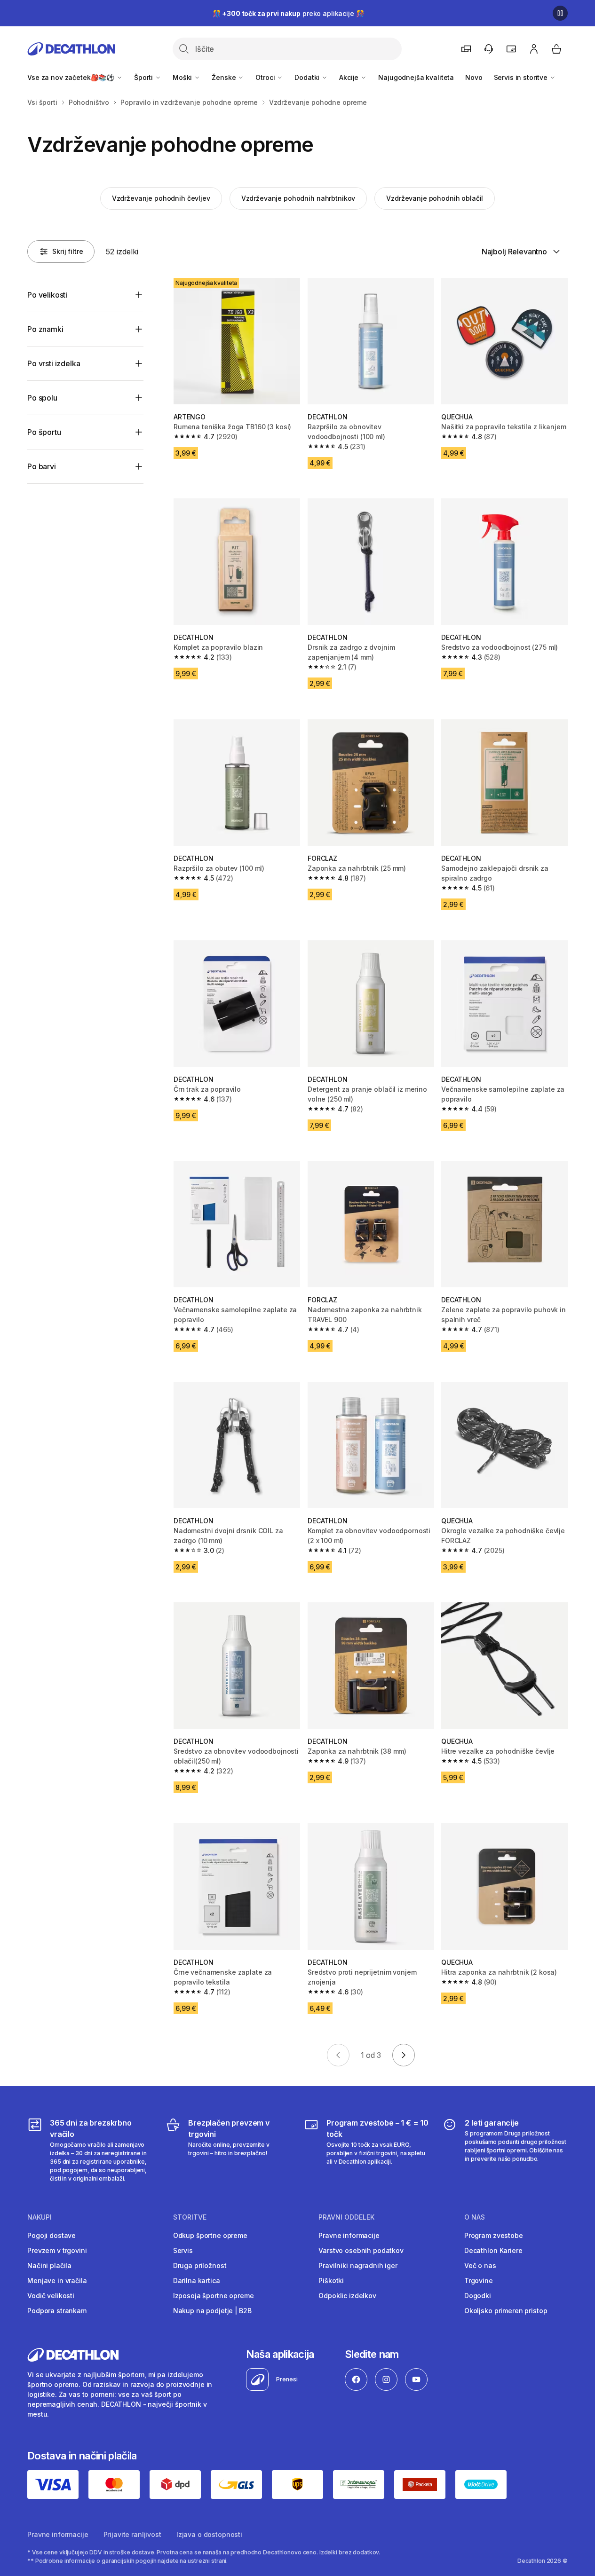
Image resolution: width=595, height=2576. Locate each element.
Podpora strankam (57, 2311)
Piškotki (331, 2281)
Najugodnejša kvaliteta (416, 77)
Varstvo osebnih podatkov (361, 2250)
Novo (474, 77)
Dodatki (308, 77)
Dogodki (478, 2296)
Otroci (266, 77)
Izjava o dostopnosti (209, 2534)
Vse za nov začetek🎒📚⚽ (72, 77)
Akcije (350, 77)
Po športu (44, 432)
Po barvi (42, 466)
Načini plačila (49, 2265)
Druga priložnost (200, 2265)
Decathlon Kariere (493, 2250)
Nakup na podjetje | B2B (212, 2311)
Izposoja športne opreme (214, 2296)
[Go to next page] (404, 2055)
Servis (183, 2250)
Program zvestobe (494, 2235)
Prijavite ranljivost (132, 2534)
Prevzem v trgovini (57, 2250)
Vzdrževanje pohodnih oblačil (435, 198)
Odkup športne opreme (210, 2235)
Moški (183, 77)
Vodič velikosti (51, 2296)
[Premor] (560, 13)
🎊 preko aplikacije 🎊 (288, 13)
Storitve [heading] (190, 2217)
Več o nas (480, 2265)
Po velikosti (47, 295)
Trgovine (479, 2281)
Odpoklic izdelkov (347, 2296)
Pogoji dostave (52, 2235)
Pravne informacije (349, 2235)
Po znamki (45, 329)
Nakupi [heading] (40, 2217)
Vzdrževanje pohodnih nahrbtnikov (298, 198)
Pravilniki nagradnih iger (358, 2265)
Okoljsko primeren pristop (506, 2311)
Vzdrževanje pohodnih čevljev (161, 198)
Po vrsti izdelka (54, 363)
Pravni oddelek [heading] (346, 2217)
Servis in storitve (522, 77)
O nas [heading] (475, 2217)
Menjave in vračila (57, 2281)
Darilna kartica (197, 2281)
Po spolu (42, 398)
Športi (144, 77)
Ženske (225, 77)
